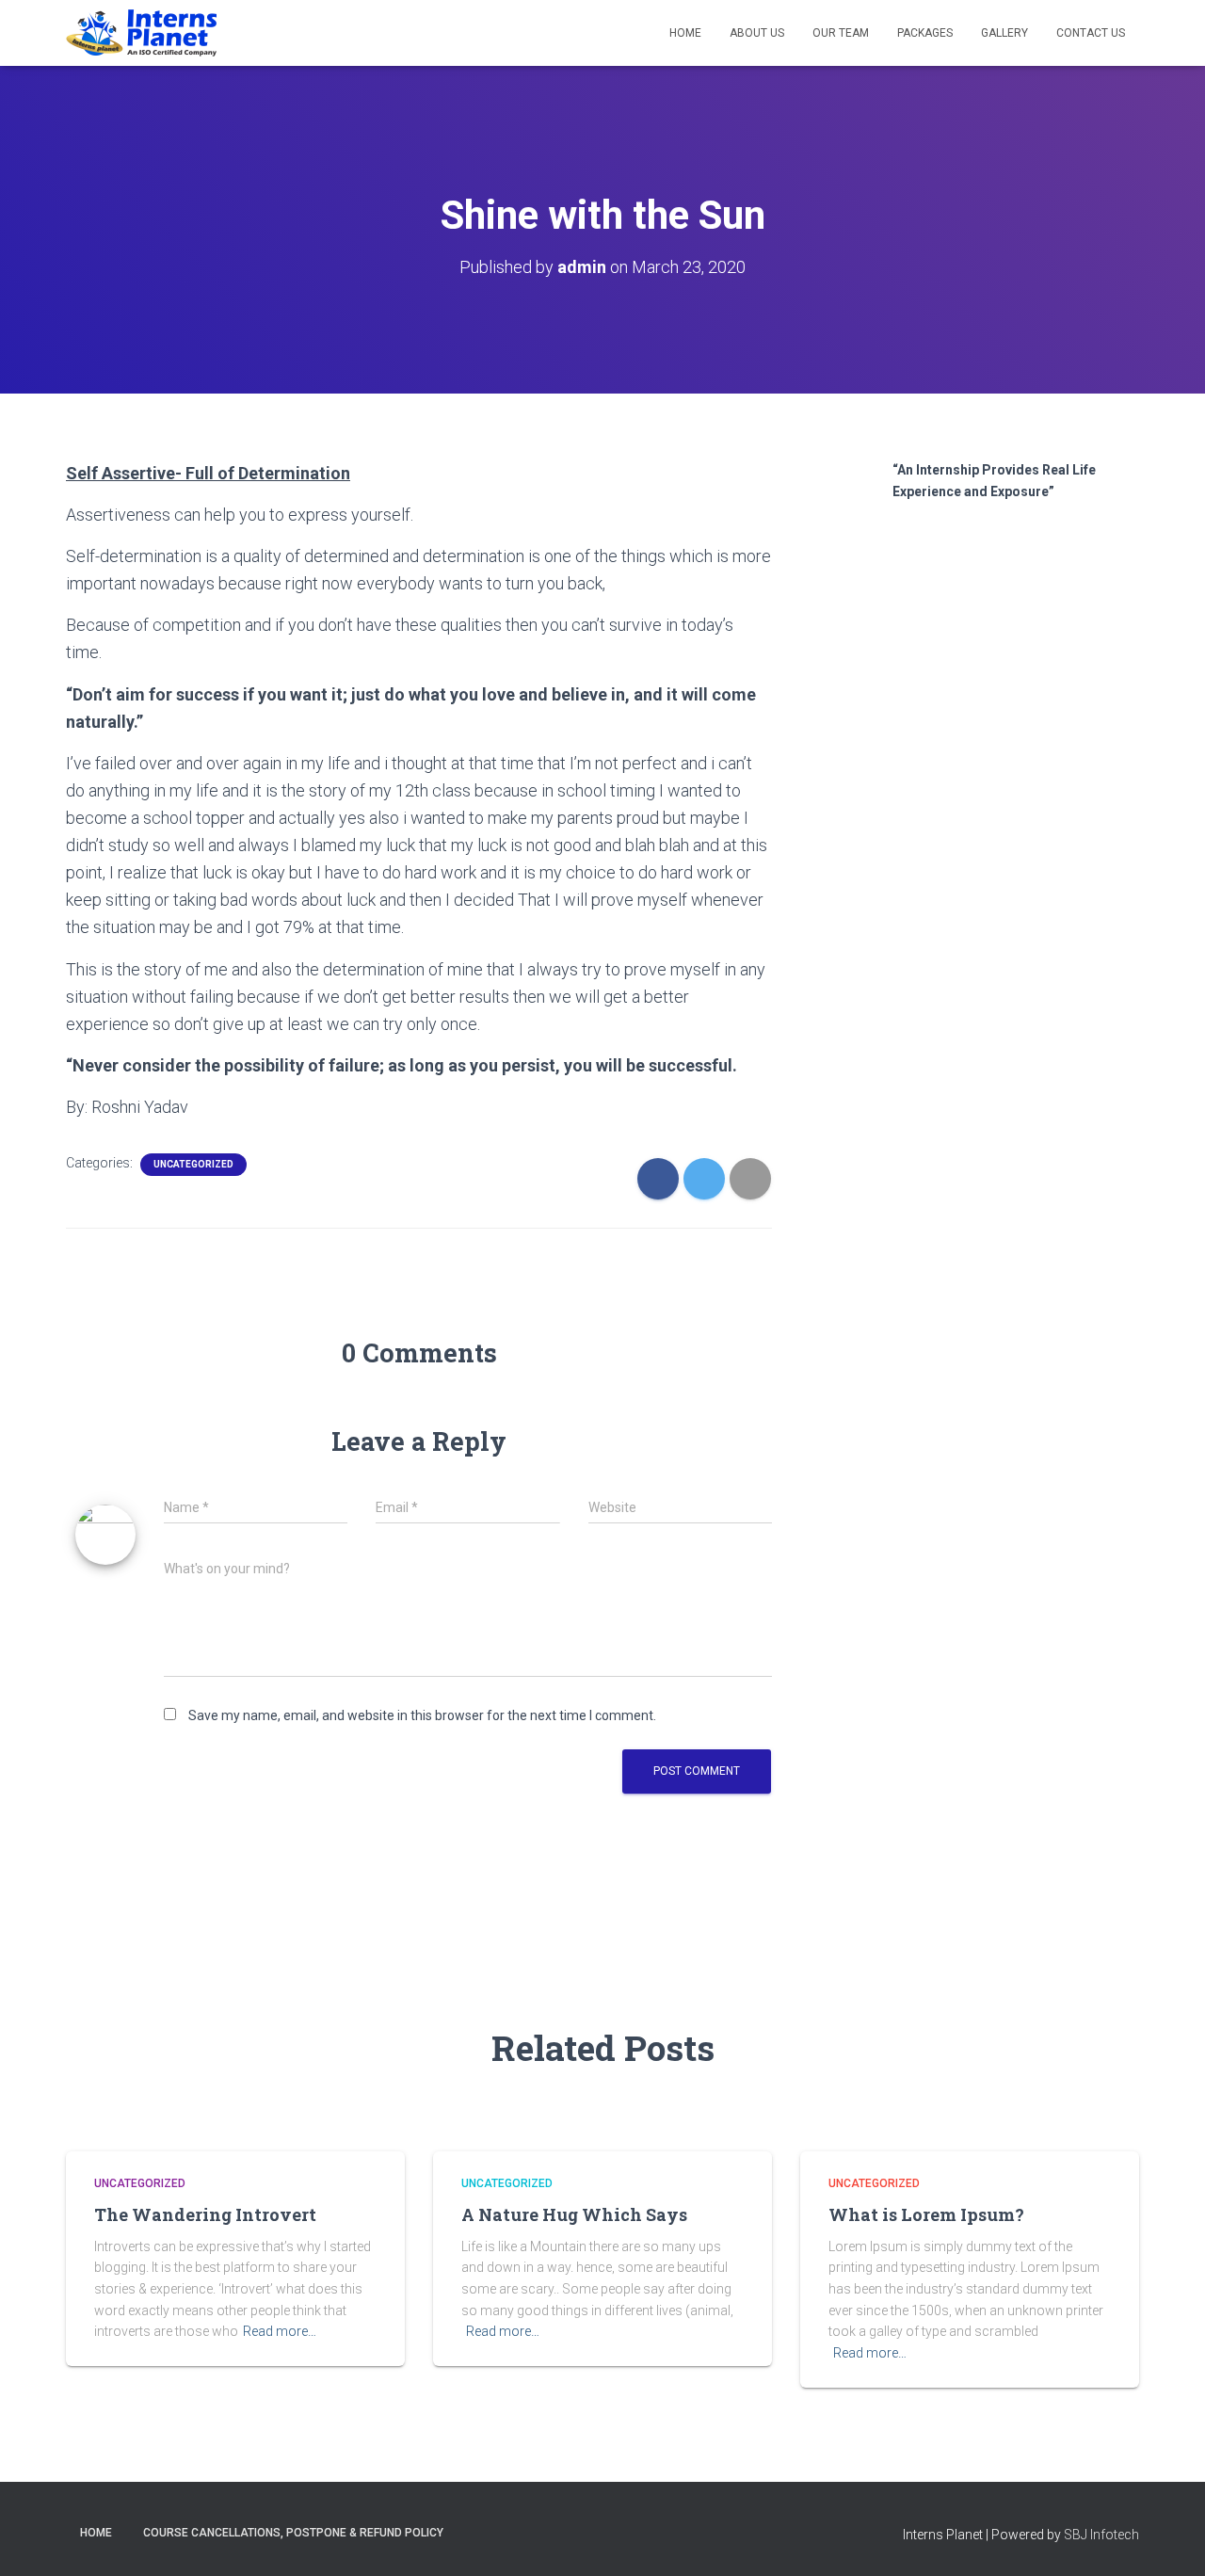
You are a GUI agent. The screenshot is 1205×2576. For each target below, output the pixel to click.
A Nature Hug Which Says (574, 2214)
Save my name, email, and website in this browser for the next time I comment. (422, 1715)
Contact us (1091, 33)
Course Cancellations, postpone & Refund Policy (293, 2533)
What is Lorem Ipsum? (926, 2214)
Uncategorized (193, 1164)
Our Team (841, 33)
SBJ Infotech (1101, 2535)
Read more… (280, 2331)
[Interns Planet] (141, 33)
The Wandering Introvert (205, 2214)
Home (685, 33)
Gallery (1004, 33)
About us (757, 33)
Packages (925, 33)
